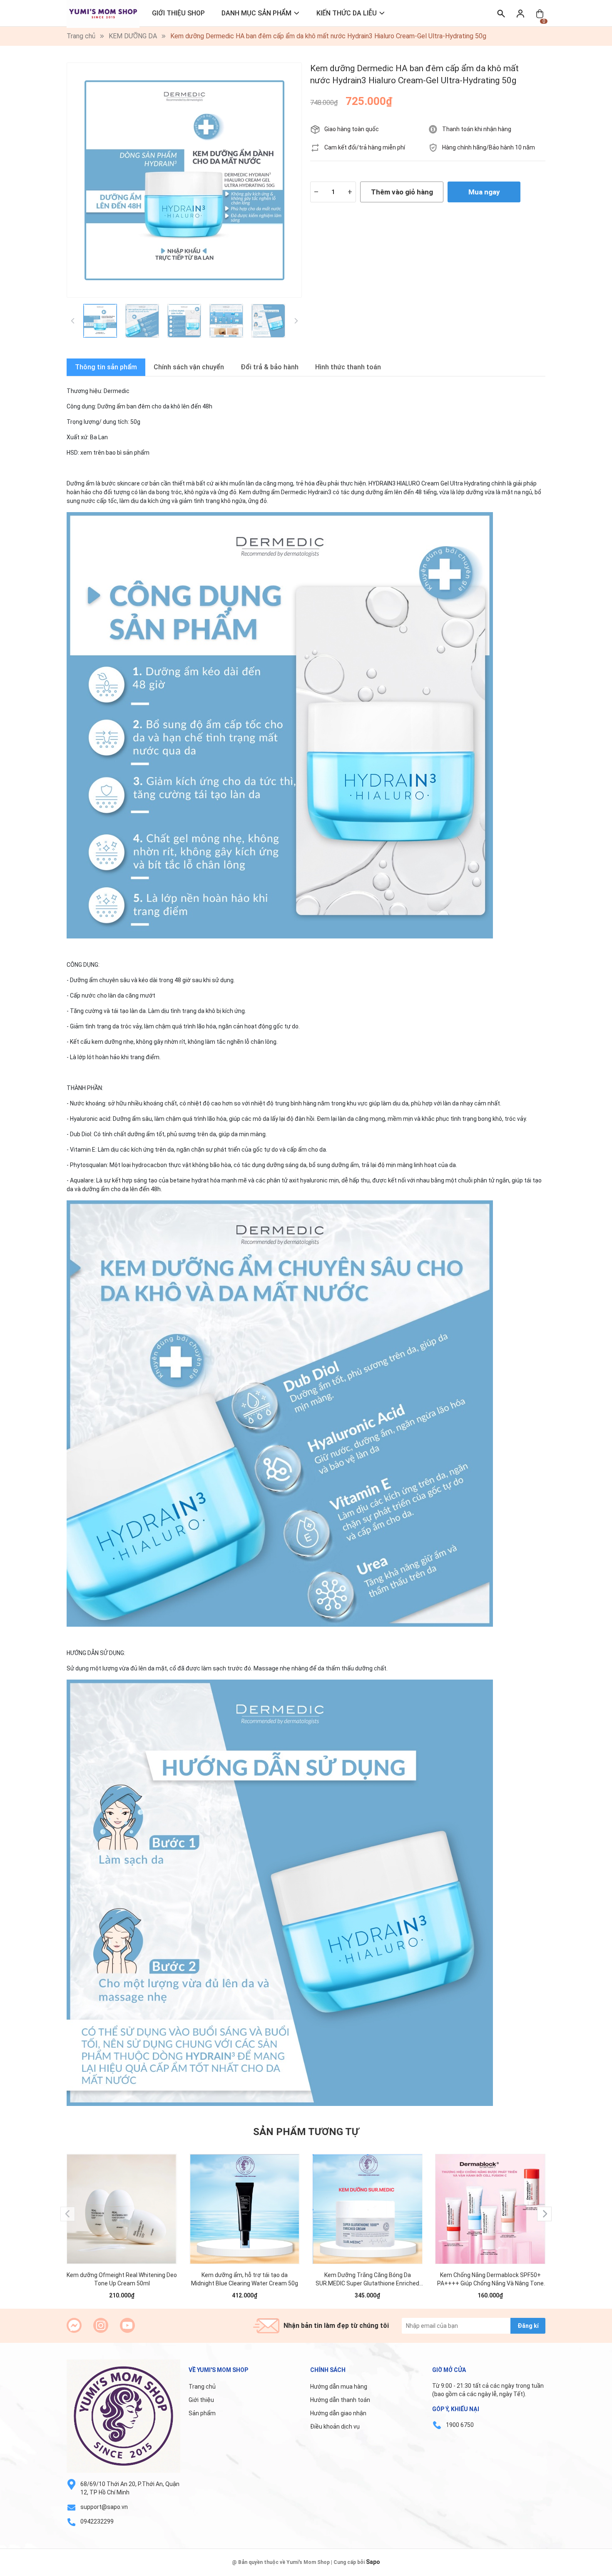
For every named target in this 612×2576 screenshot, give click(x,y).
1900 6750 (460, 2425)
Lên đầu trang (585, 2571)
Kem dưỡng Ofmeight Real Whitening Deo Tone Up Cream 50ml (122, 2279)
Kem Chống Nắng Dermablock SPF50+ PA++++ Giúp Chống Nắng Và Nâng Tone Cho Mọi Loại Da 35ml (490, 2280)
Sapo (373, 2562)
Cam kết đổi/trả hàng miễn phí (365, 147)
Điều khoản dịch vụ (335, 2427)
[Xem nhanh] (122, 2201)
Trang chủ (202, 2387)
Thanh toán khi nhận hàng (477, 129)
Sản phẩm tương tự (306, 2132)
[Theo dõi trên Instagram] (101, 2325)
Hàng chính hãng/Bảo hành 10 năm (489, 147)
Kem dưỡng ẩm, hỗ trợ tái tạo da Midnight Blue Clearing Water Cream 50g (245, 2279)
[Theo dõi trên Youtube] (127, 2325)
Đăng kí (528, 2326)
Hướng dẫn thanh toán (340, 2400)
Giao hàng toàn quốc (352, 129)
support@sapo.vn (104, 2507)
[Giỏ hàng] (540, 13)
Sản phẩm (202, 2413)
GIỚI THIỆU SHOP (178, 13)
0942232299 (97, 2521)
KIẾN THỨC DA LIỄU (347, 13)
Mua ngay (484, 192)
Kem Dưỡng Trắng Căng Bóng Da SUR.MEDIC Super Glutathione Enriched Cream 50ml (367, 2280)
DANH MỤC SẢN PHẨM (256, 13)
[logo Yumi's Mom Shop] (123, 2416)
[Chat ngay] (74, 2325)
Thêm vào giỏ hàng (402, 192)
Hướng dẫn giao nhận (338, 2413)
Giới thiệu (201, 2400)
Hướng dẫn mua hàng (339, 2387)
